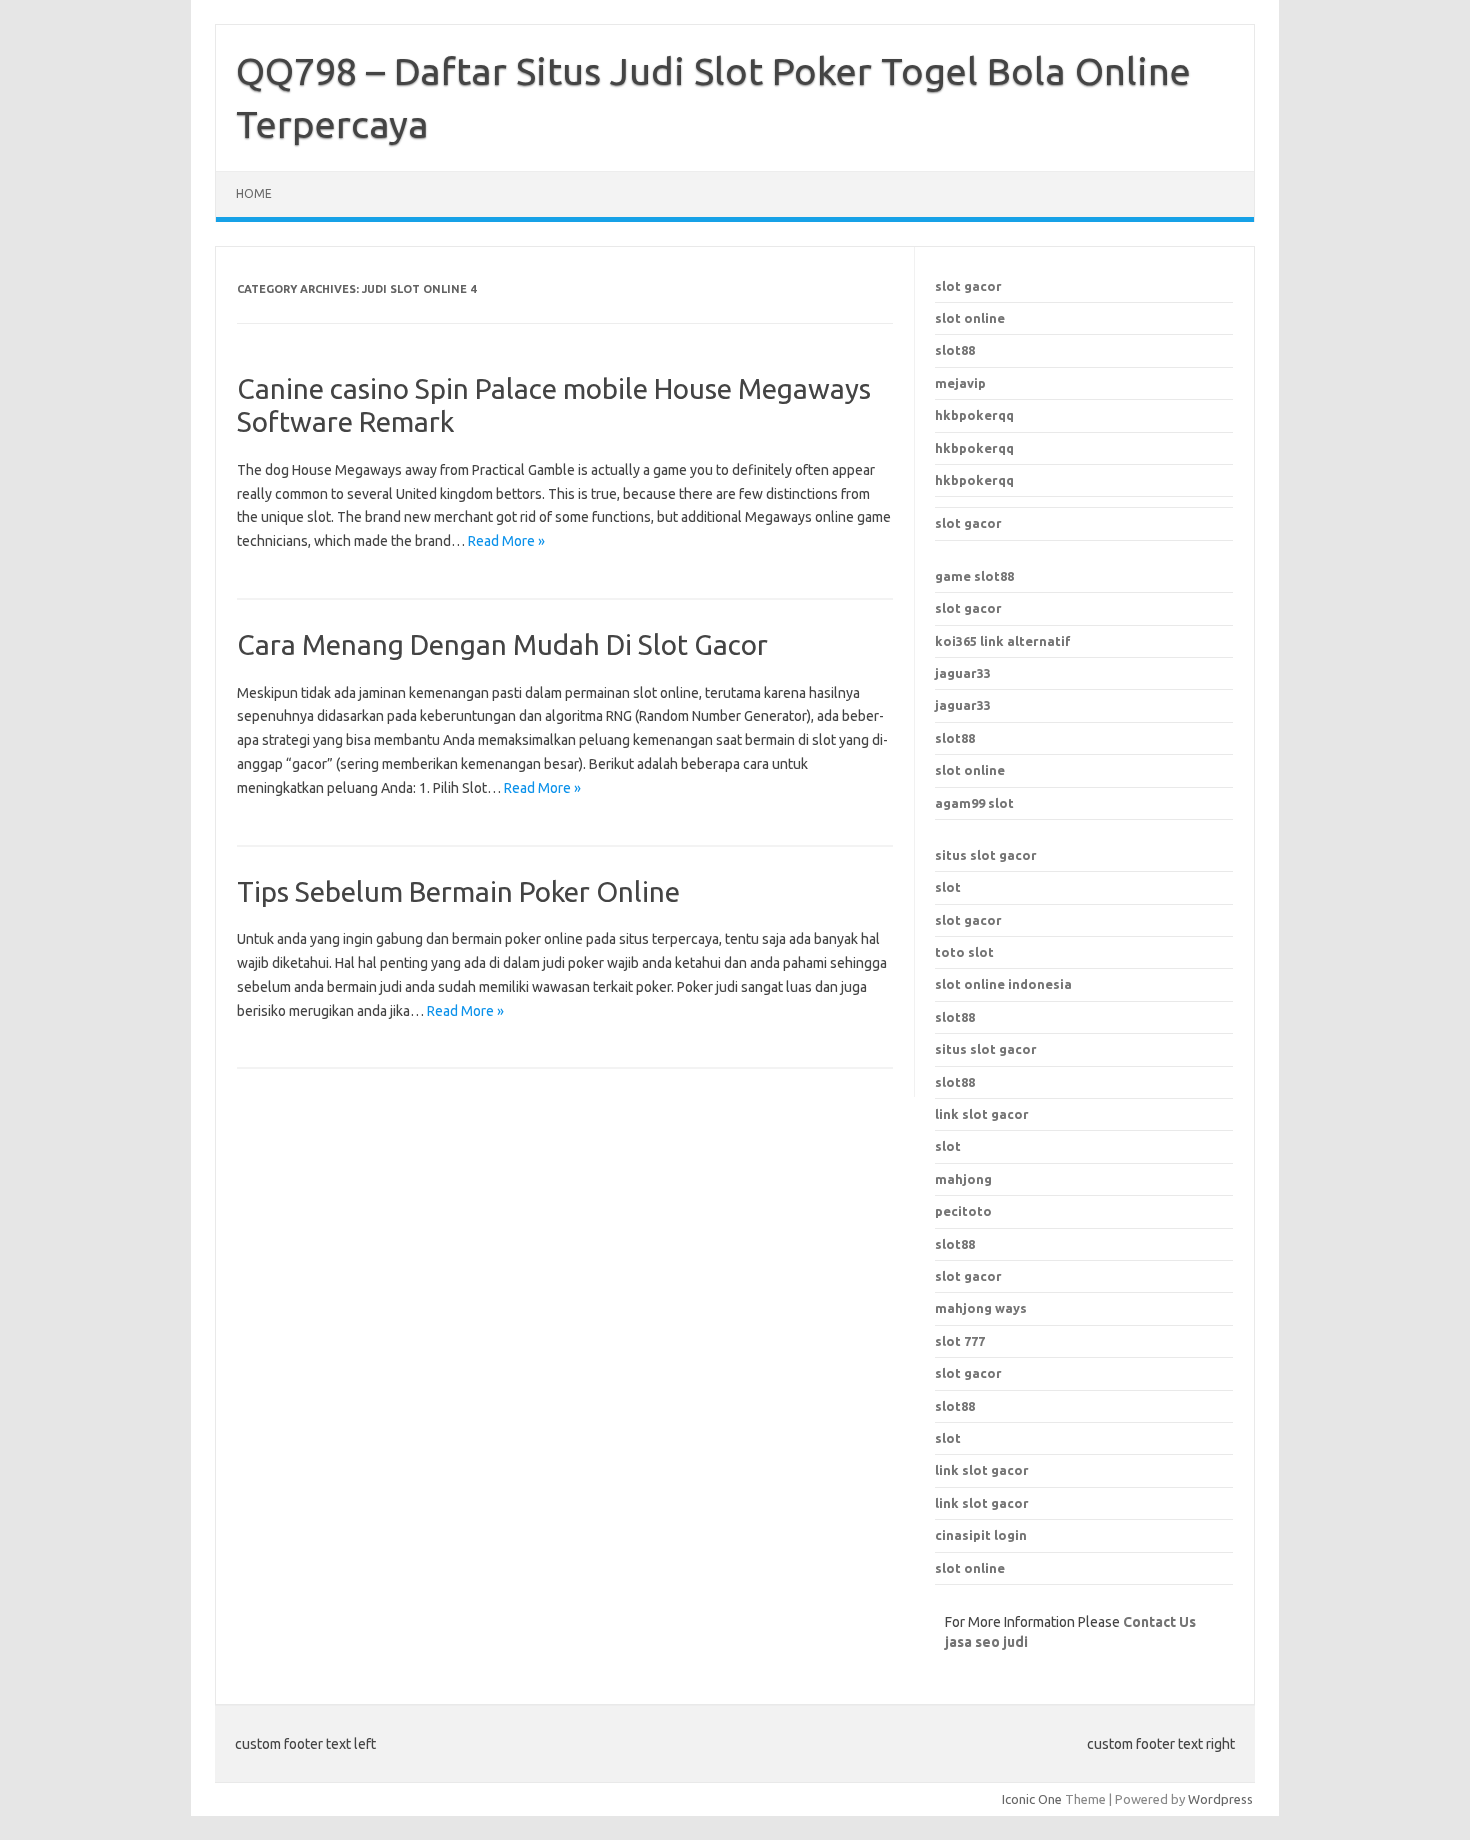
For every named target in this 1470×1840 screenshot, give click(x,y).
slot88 (955, 350)
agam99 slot (974, 803)
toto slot (964, 952)
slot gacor (968, 286)
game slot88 (974, 576)
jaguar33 (963, 673)
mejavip (960, 383)
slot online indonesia (1003, 984)
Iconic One (1032, 1799)
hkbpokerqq (974, 415)
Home (254, 193)
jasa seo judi (986, 1642)
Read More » (506, 541)
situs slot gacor (986, 855)
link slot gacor (982, 1114)
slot (948, 887)
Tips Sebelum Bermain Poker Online (458, 891)
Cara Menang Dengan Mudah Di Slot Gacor (502, 644)
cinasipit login (981, 1535)
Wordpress (1220, 1799)
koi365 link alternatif (1003, 641)
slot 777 (960, 1341)
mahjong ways (981, 1308)
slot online (970, 318)
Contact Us (1159, 1622)
